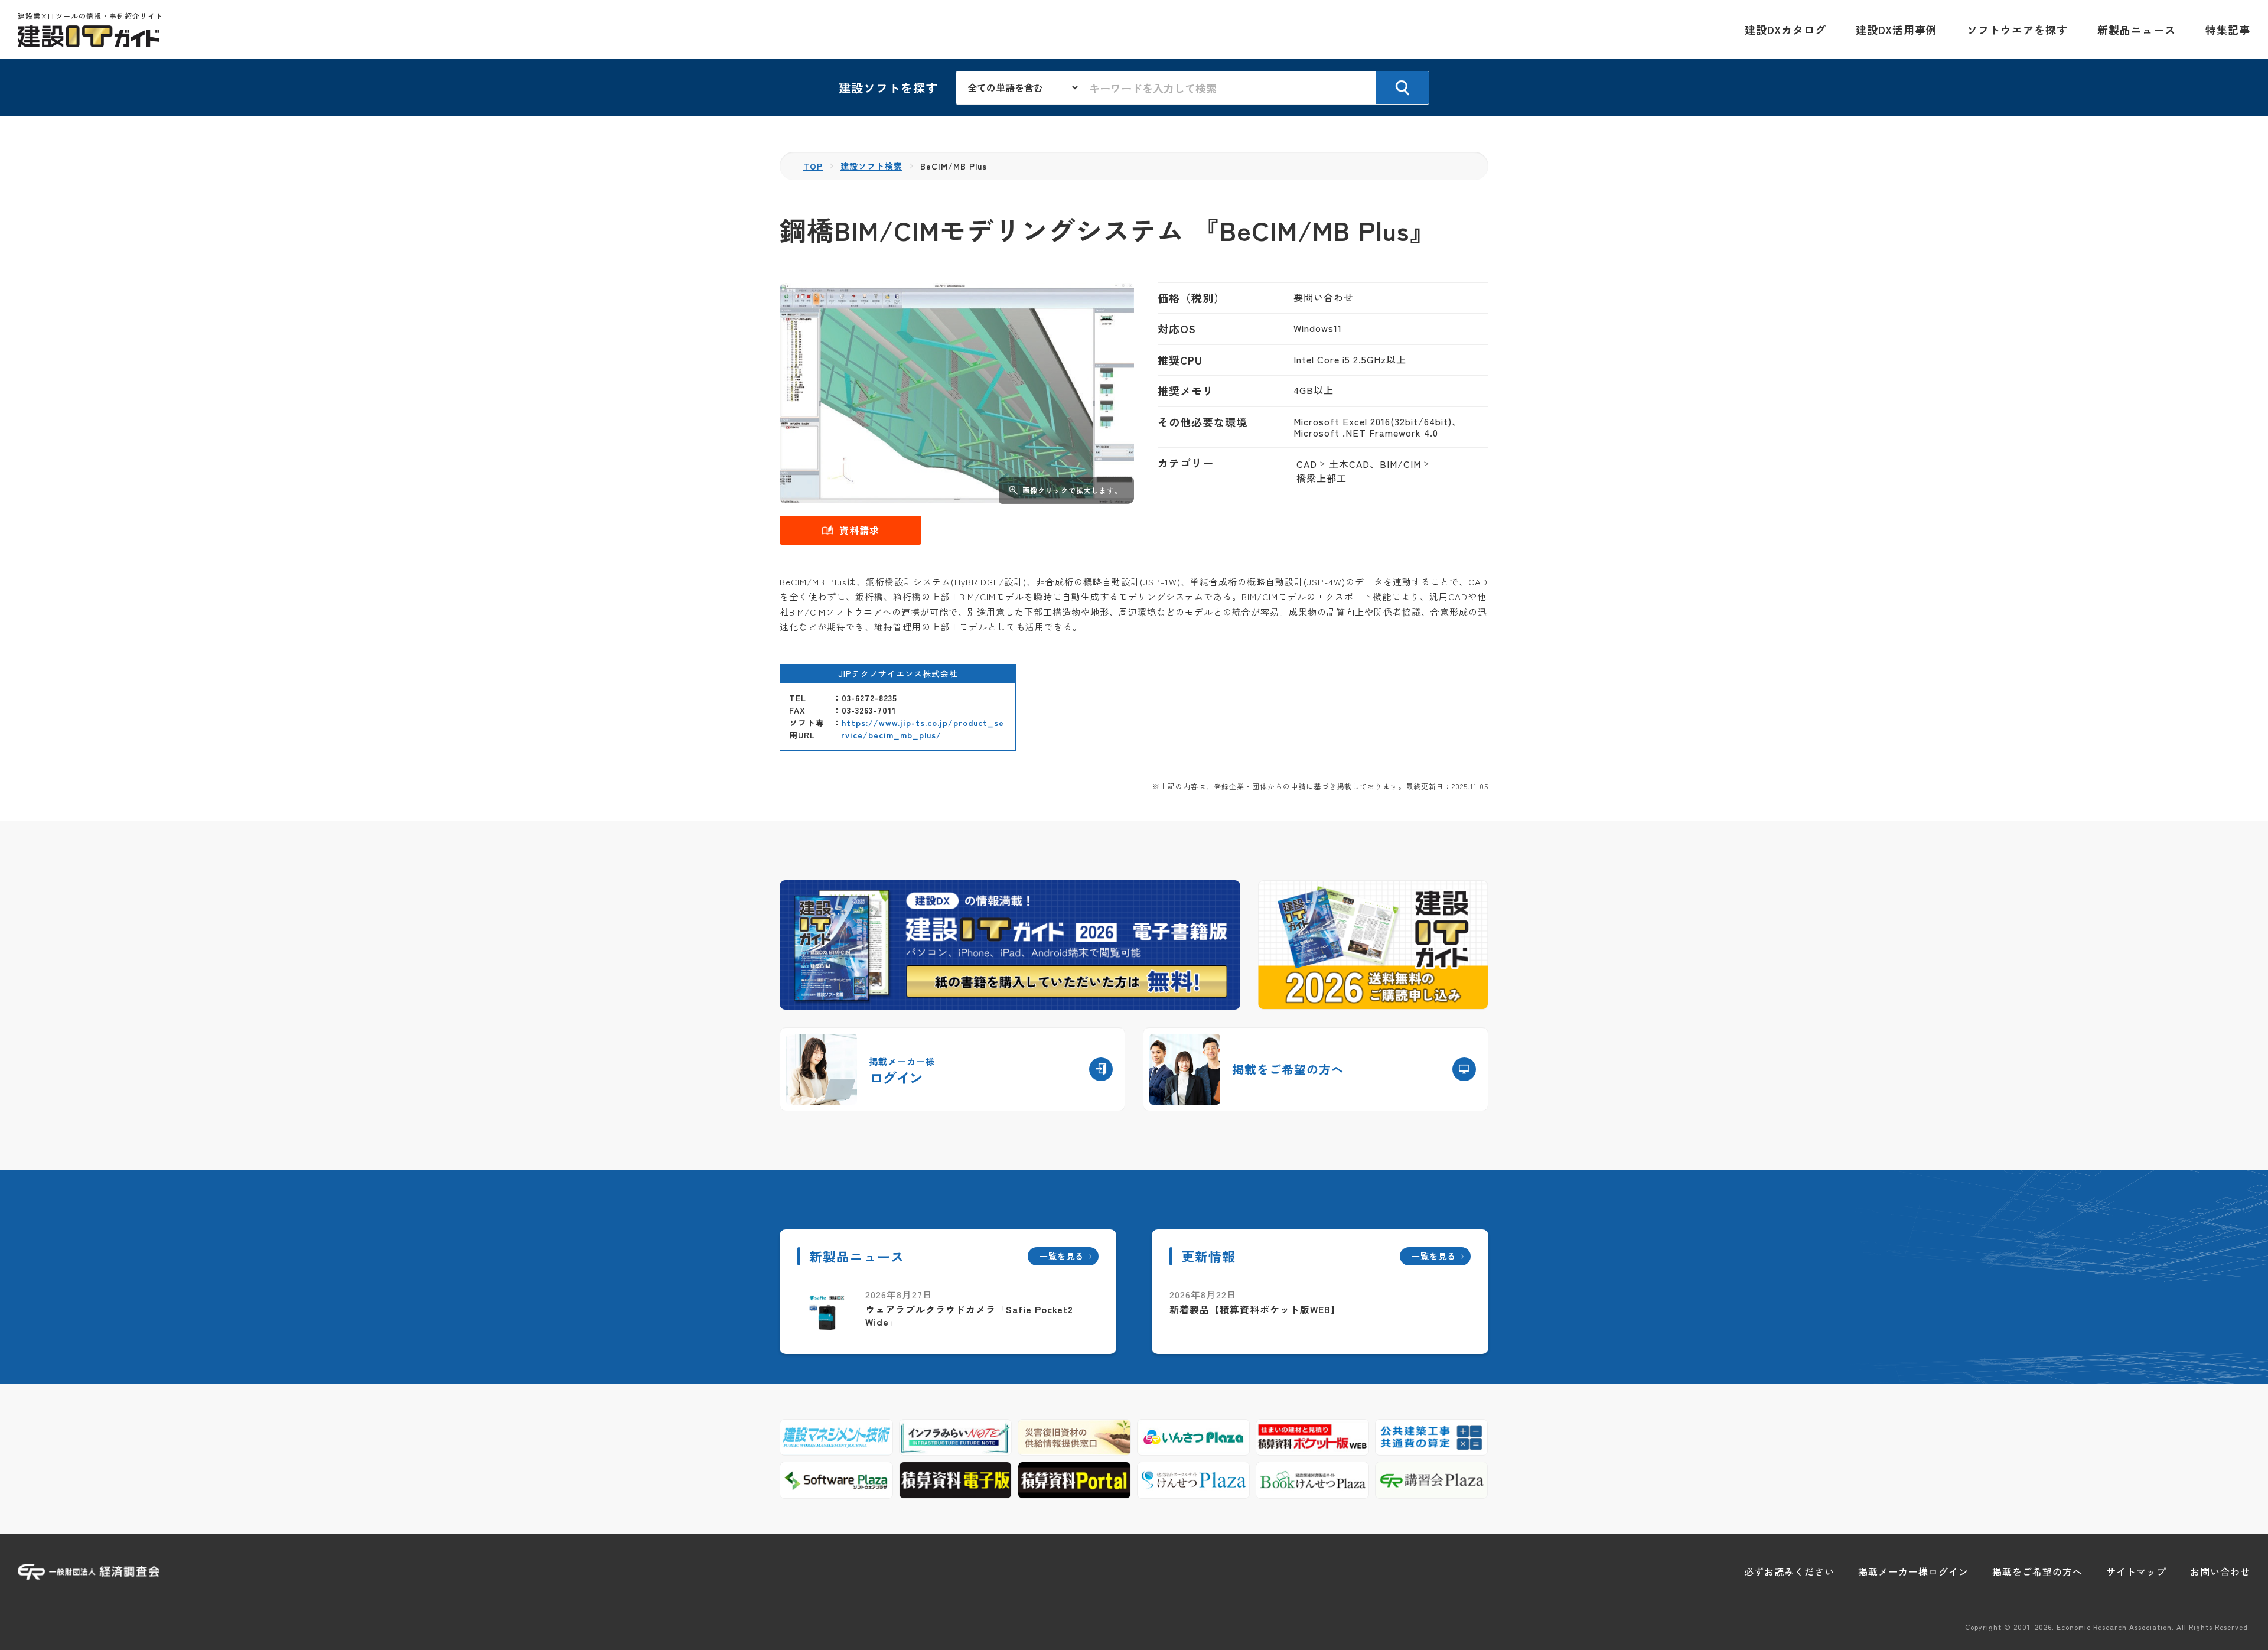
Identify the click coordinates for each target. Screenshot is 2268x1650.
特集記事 (2228, 30)
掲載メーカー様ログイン (1913, 1571)
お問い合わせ (2220, 1571)
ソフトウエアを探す (2017, 30)
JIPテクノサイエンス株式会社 (898, 673)
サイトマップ (2136, 1571)
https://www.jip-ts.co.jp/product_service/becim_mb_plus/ (923, 729)
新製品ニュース (2137, 30)
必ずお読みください (1789, 1571)
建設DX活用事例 (1896, 30)
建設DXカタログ (1785, 30)
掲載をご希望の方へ (2037, 1571)
